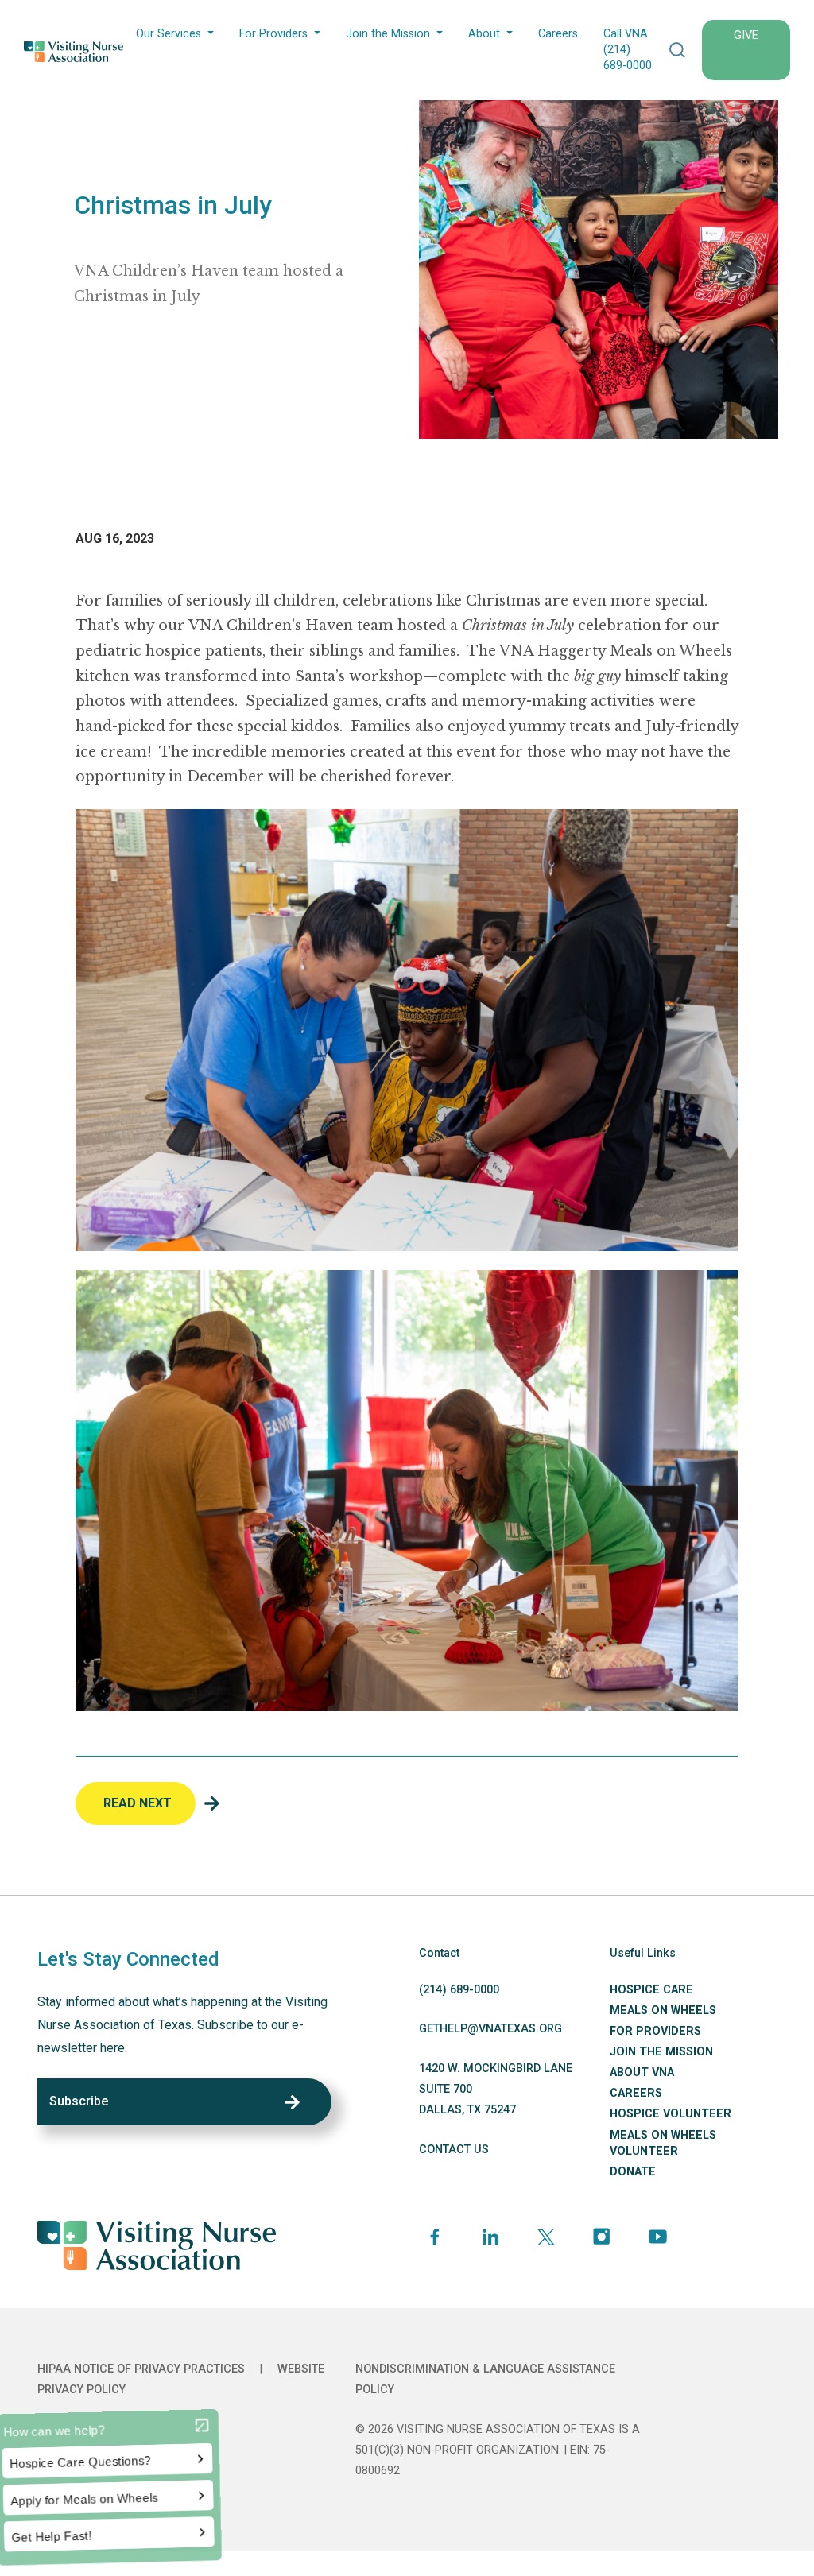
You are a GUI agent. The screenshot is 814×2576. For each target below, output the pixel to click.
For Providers (273, 34)
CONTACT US (454, 2150)
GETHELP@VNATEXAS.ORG (490, 2029)
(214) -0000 (459, 1990)
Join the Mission (388, 34)
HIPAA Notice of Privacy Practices (141, 2369)
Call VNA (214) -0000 (628, 50)
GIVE (746, 35)
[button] (677, 50)
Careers (558, 34)
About (484, 34)
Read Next (138, 1803)
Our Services (169, 34)
